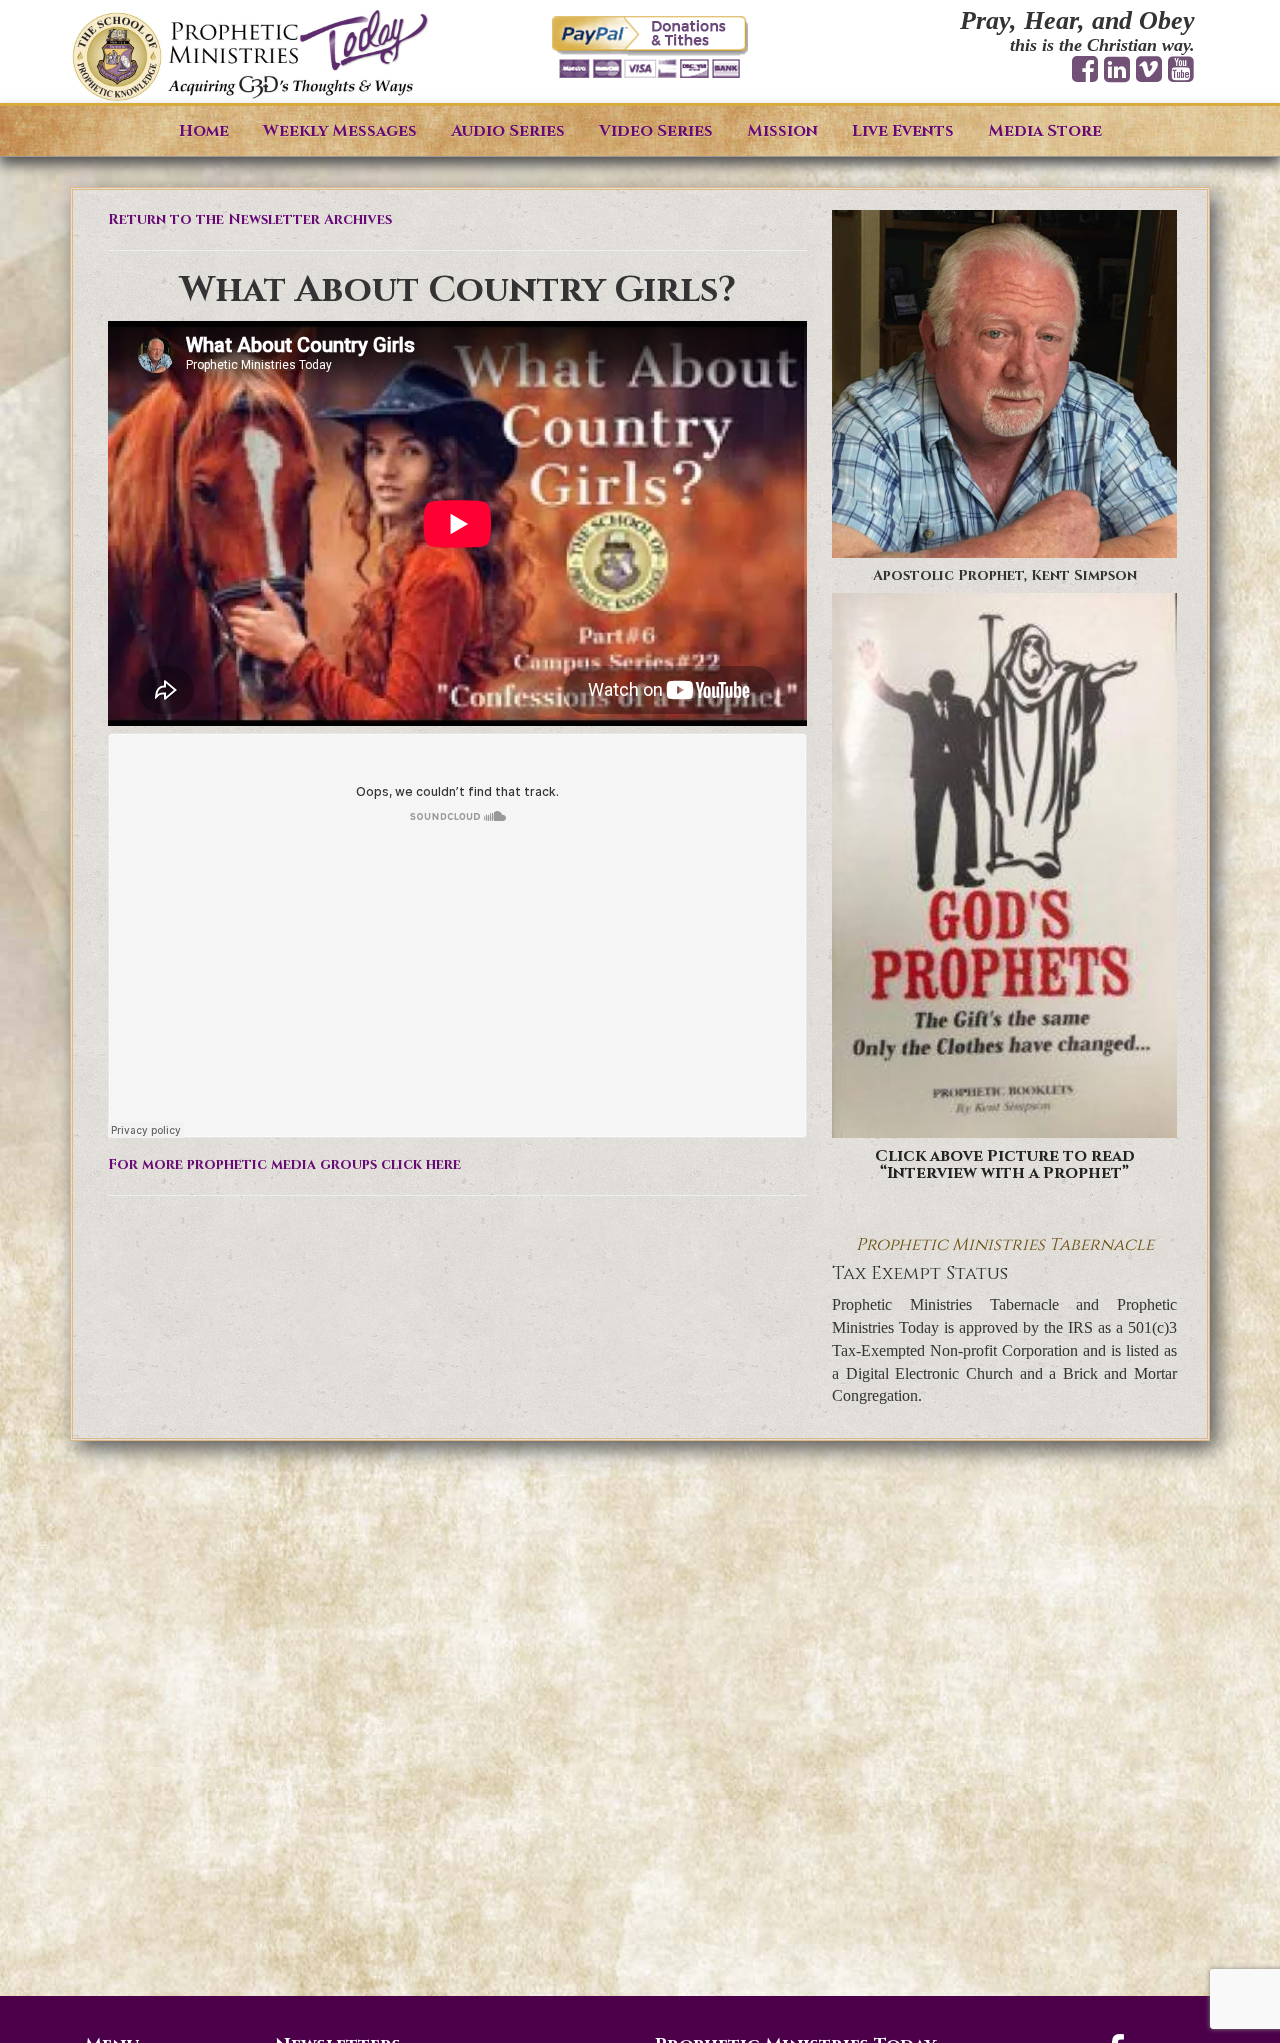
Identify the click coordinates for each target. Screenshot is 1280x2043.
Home (204, 131)
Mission (782, 131)
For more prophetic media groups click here (284, 1164)
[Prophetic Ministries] (250, 56)
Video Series (656, 131)
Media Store (1045, 131)
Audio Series (508, 131)
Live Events (903, 131)
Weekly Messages (340, 131)
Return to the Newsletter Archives (250, 219)
